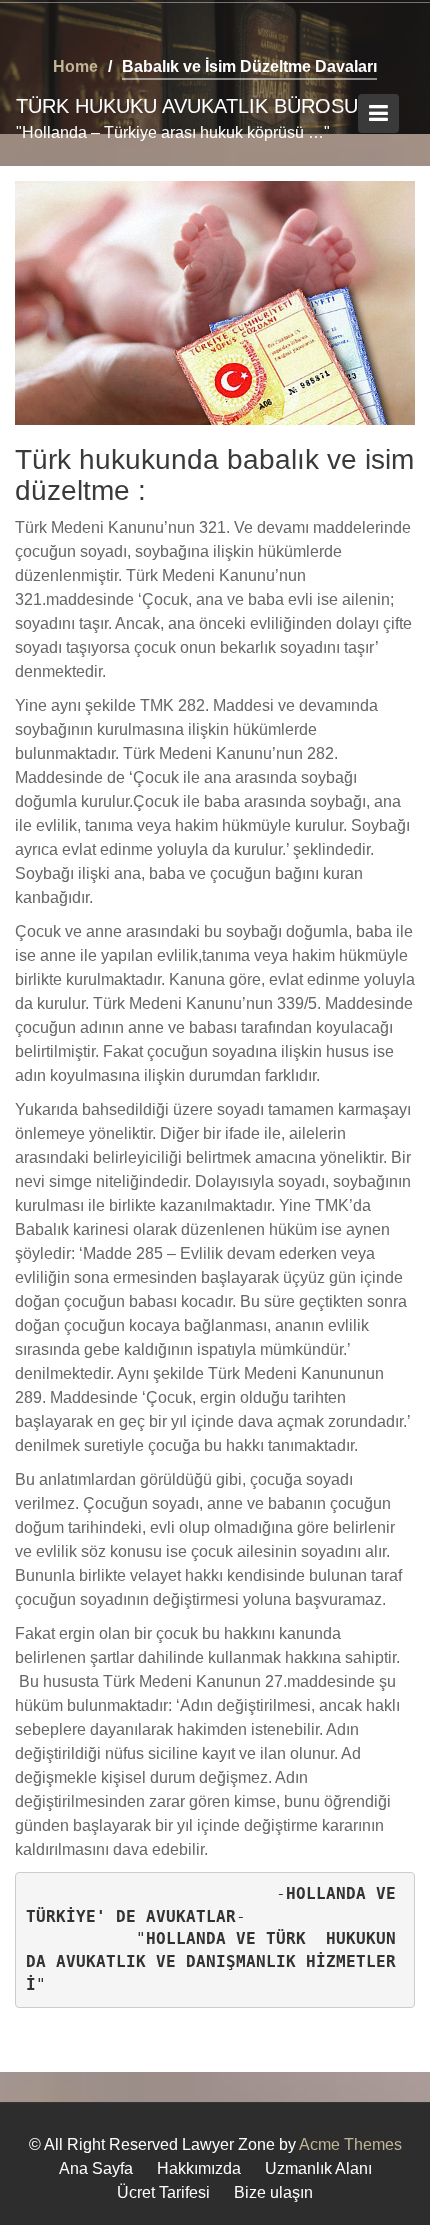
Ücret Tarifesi (163, 2192)
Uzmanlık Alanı (318, 2168)
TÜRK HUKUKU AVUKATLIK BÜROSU (187, 106)
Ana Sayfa (96, 2168)
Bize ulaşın (273, 2192)
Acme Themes (350, 2144)
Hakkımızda (199, 2168)
